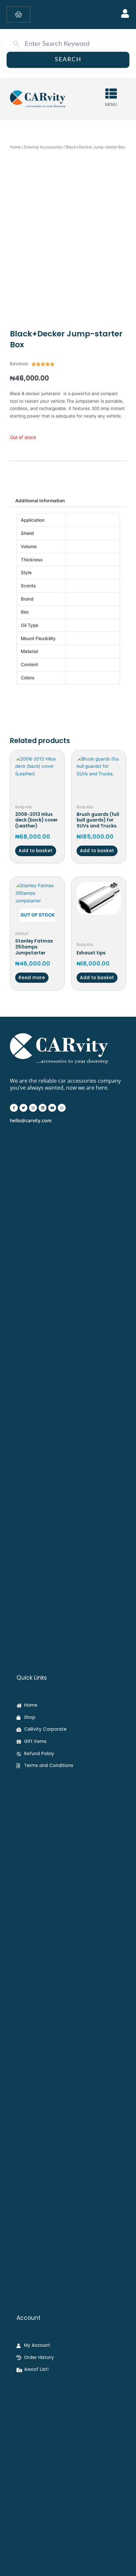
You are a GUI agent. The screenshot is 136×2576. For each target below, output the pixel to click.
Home (15, 147)
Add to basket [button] (35, 851)
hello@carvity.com (31, 1120)
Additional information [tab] (40, 501)
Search (68, 60)
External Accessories (43, 147)
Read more (32, 978)
